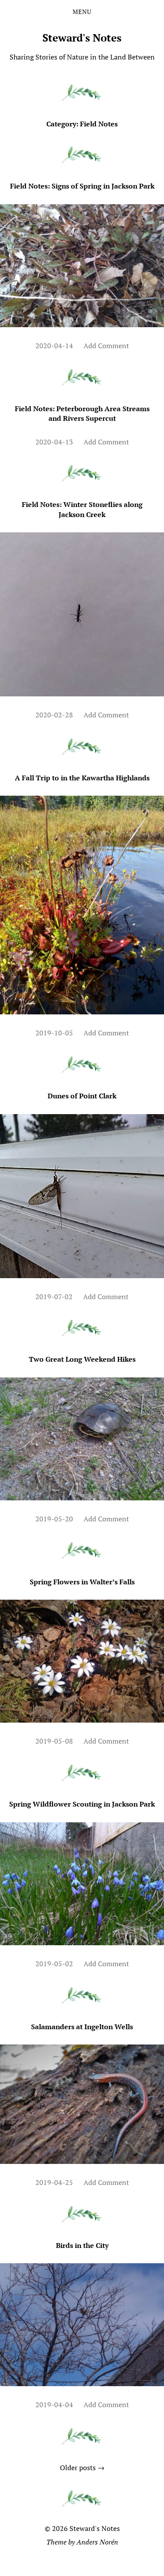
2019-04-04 (54, 2405)
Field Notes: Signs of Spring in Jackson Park (82, 186)
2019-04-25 (54, 2182)
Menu (82, 12)
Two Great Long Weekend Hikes (82, 1359)
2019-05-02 (54, 1964)
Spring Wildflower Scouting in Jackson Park (82, 1804)
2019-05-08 (54, 1741)
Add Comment (106, 346)
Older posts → (82, 2468)
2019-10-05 (54, 1033)
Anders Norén (97, 2542)
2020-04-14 (54, 346)
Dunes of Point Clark (82, 1096)
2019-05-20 (54, 1519)
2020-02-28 (54, 715)
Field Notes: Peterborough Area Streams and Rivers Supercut (82, 413)
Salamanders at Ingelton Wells (82, 2027)
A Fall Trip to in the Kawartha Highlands (82, 778)
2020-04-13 (54, 442)
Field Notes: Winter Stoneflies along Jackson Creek (82, 509)
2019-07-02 (54, 1297)
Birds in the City (82, 2245)
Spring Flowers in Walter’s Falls (82, 1582)
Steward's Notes (82, 38)
